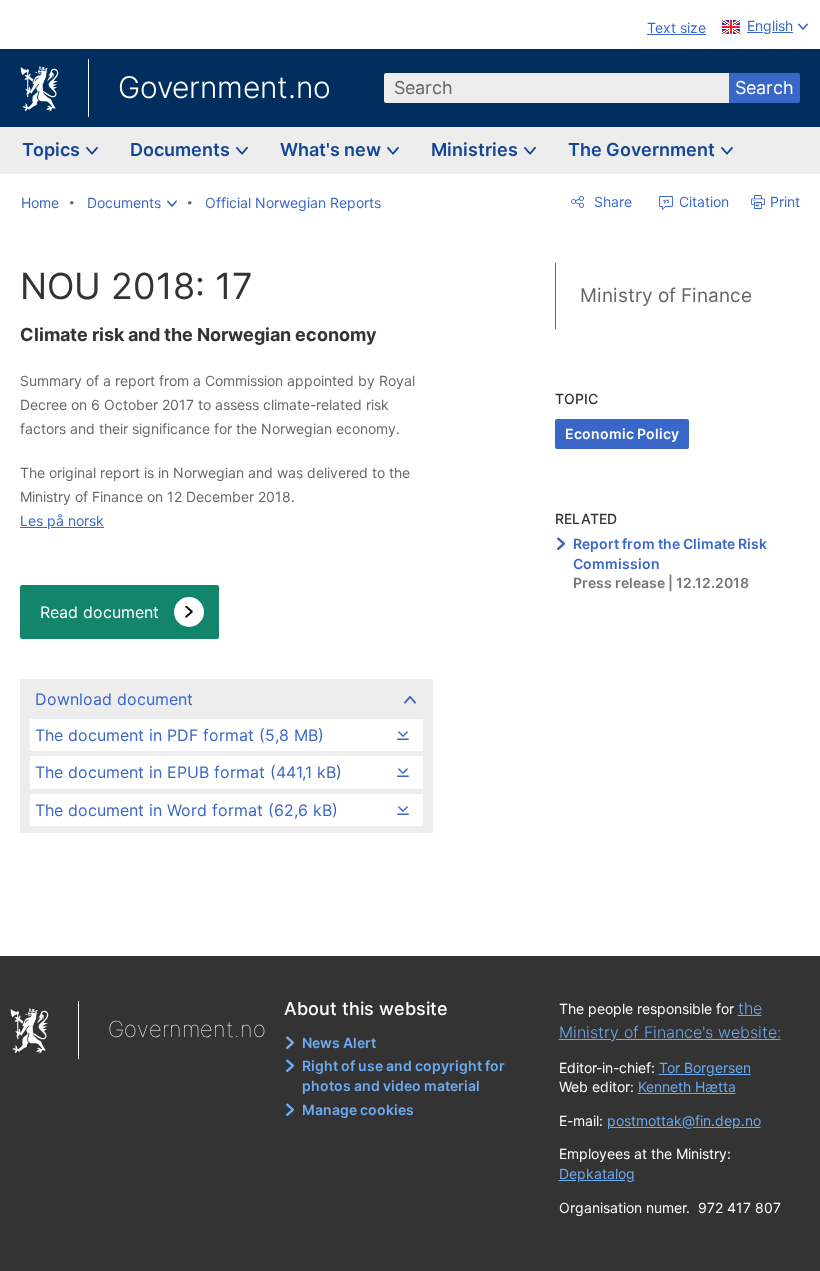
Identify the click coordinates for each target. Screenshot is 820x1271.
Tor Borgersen (705, 1067)
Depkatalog (597, 1173)
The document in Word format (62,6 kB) (186, 810)
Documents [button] (182, 149)
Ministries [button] (476, 149)
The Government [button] (643, 149)
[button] (132, 203)
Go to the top (231, 926)
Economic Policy (622, 433)
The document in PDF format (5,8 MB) (179, 735)
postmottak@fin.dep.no (684, 1120)
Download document (114, 699)
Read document (99, 612)
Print (785, 201)
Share (611, 201)
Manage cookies (358, 1109)
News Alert (339, 1042)
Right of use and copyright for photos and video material (403, 1075)
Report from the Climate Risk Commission (670, 553)
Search (764, 87)
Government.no (224, 87)
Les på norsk (62, 520)
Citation (702, 201)
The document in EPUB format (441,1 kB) (188, 772)
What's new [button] (332, 149)
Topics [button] (53, 149)
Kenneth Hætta (687, 1086)
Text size (676, 27)
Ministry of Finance (666, 295)
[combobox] (557, 88)
